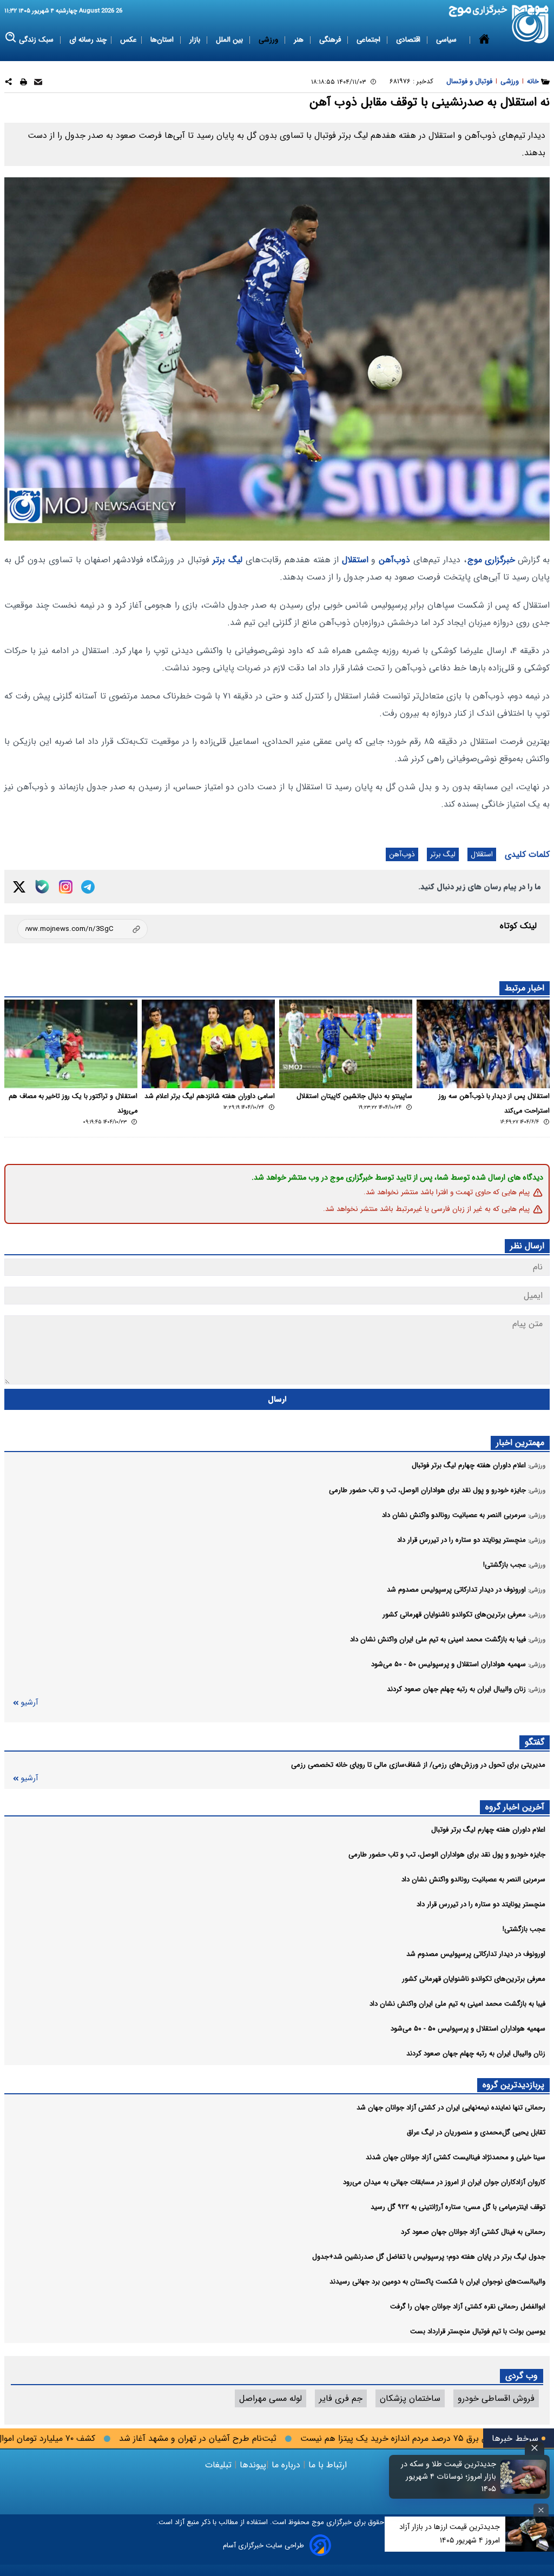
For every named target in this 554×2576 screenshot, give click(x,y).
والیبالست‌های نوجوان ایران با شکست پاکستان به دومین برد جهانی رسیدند (437, 2282)
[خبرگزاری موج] (530, 24)
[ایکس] (19, 887)
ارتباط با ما (328, 2465)
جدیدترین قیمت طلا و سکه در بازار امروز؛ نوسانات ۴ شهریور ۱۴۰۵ (449, 2477)
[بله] (42, 887)
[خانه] (484, 40)
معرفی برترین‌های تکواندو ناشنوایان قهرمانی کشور (474, 1979)
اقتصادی (409, 40)
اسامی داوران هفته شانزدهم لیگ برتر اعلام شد (210, 1096)
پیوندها (252, 2465)
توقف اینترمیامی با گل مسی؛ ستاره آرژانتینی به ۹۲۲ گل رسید (458, 2207)
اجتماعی (370, 40)
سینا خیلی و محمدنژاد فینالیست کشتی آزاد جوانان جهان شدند (456, 2157)
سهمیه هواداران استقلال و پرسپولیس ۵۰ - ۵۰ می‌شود (468, 2029)
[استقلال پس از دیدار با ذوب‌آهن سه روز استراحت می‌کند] (483, 1044)
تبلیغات (220, 2465)
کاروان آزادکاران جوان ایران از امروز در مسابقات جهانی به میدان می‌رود (444, 2182)
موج (317, 2522)
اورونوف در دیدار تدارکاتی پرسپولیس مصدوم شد (476, 1954)
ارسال (277, 1399)
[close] (535, 2448)
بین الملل (230, 40)
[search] (11, 38)
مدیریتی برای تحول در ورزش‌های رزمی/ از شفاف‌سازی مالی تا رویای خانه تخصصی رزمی (418, 1765)
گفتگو (535, 1742)
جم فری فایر (341, 2398)
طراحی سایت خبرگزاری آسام (263, 2545)
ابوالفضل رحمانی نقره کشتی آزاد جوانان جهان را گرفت (468, 2307)
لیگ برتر (227, 560)
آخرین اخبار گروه (515, 1807)
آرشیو (29, 1703)
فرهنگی (331, 40)
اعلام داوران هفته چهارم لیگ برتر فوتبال (488, 1830)
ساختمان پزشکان (410, 2398)
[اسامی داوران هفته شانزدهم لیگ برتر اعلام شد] (208, 1044)
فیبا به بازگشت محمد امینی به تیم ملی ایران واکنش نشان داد (457, 2004)
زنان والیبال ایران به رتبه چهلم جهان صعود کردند (476, 2054)
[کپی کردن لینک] (83, 929)
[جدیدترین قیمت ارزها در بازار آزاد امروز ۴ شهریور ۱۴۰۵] (530, 2534)
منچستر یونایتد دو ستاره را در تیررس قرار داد (481, 1904)
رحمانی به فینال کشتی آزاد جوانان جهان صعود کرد (473, 2232)
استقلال (355, 560)
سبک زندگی (37, 40)
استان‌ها (163, 40)
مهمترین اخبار (520, 1443)
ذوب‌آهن (394, 560)
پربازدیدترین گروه (513, 2085)
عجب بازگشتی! (524, 1929)
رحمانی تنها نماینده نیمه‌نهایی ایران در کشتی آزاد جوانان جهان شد (451, 2108)
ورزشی (269, 40)
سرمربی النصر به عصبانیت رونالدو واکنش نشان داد (473, 1879)
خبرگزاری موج (491, 560)
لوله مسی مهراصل (271, 2398)
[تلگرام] (88, 887)
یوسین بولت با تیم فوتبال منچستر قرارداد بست (478, 2331)
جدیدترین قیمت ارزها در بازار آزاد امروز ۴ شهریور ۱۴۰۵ (450, 2534)
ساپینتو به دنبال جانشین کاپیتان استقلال (354, 1096)
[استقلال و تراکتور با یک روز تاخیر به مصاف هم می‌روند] (71, 1044)
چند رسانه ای (88, 40)
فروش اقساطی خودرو (496, 2398)
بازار (196, 40)
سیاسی (447, 40)
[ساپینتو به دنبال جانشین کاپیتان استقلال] (346, 1044)
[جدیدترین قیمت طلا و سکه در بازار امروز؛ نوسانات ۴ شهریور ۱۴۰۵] (524, 2477)
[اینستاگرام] (66, 887)
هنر (300, 40)
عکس (128, 40)
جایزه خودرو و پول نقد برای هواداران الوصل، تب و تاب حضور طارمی (447, 1855)
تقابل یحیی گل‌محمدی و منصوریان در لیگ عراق (476, 2132)
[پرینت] (24, 84)
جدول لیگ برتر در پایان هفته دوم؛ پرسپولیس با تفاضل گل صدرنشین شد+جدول (429, 2257)
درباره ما (286, 2465)
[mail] (38, 84)
